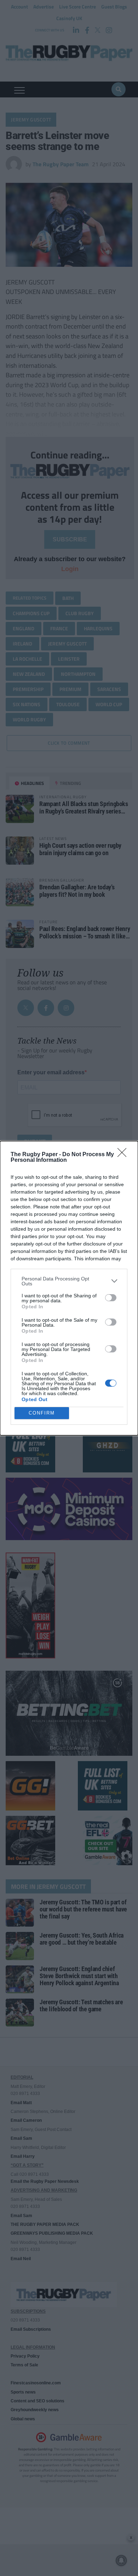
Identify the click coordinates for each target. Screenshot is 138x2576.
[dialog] (69, 1288)
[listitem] (69, 1281)
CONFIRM (42, 1413)
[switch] (111, 1298)
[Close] (124, 1155)
